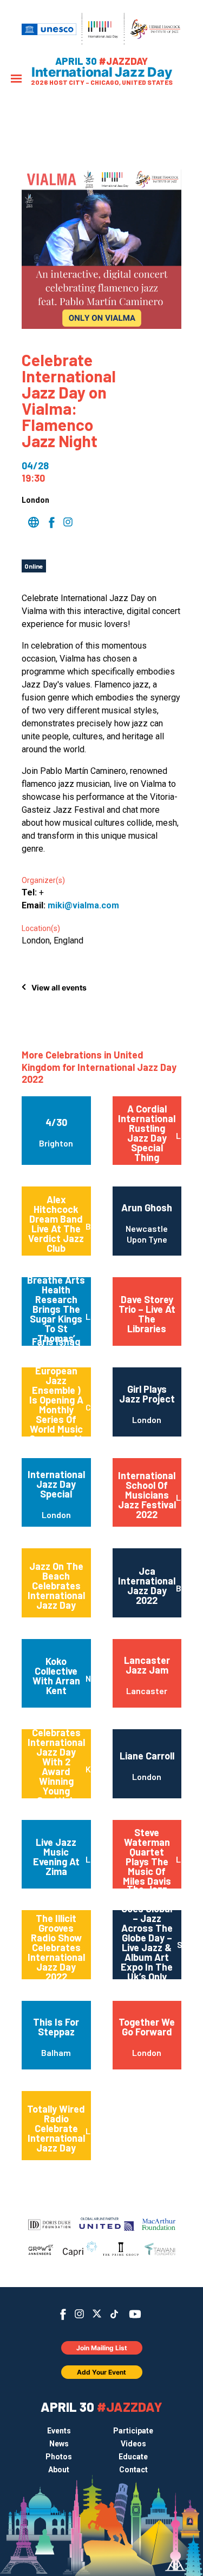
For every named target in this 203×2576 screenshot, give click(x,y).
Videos (133, 2444)
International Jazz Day (102, 72)
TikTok (114, 2314)
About (59, 2470)
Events (59, 2431)
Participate (133, 2431)
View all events (59, 987)
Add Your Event (101, 2372)
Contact (133, 2470)
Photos (59, 2457)
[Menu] (16, 80)
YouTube (135, 2314)
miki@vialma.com (83, 905)
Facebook (63, 2314)
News (59, 2444)
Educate (133, 2457)
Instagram (79, 2314)
